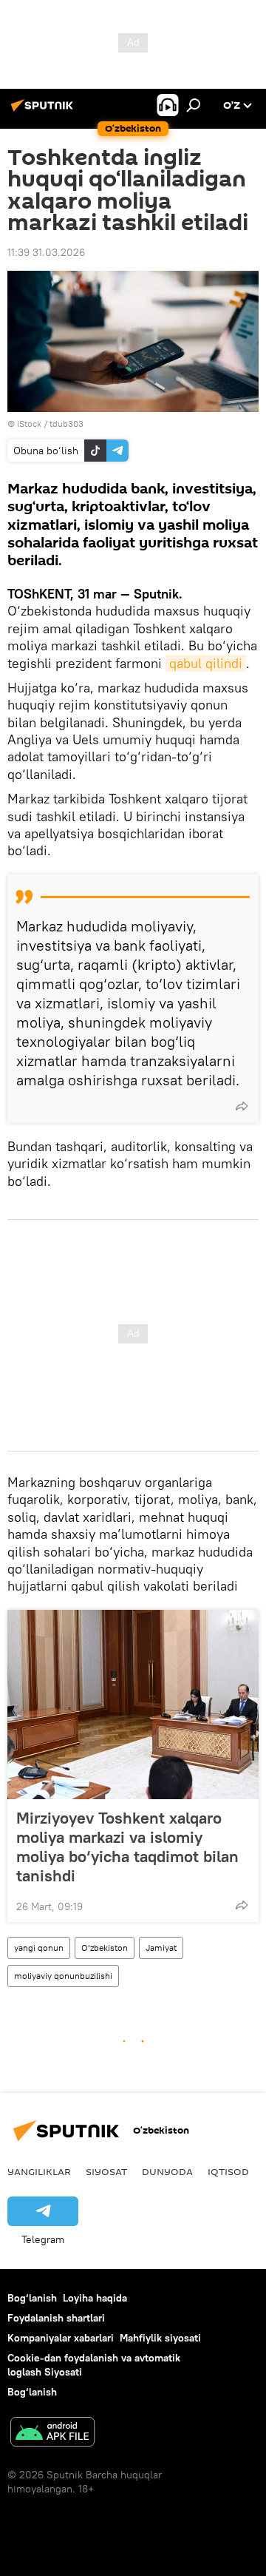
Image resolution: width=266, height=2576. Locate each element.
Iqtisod (228, 2171)
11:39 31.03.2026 (46, 252)
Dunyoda (167, 2171)
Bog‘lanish (32, 2298)
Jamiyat (161, 1948)
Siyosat (106, 2171)
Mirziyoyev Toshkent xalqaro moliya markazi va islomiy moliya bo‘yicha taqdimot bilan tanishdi (127, 1847)
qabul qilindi (206, 663)
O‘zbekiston (105, 1948)
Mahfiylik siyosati (160, 2338)
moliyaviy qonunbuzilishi (63, 1976)
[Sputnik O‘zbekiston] (44, 111)
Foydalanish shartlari (56, 2318)
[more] (242, 1106)
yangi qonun (39, 1948)
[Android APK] (52, 2434)
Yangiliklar (39, 2171)
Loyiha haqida (95, 2298)
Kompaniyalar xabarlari (61, 2338)
